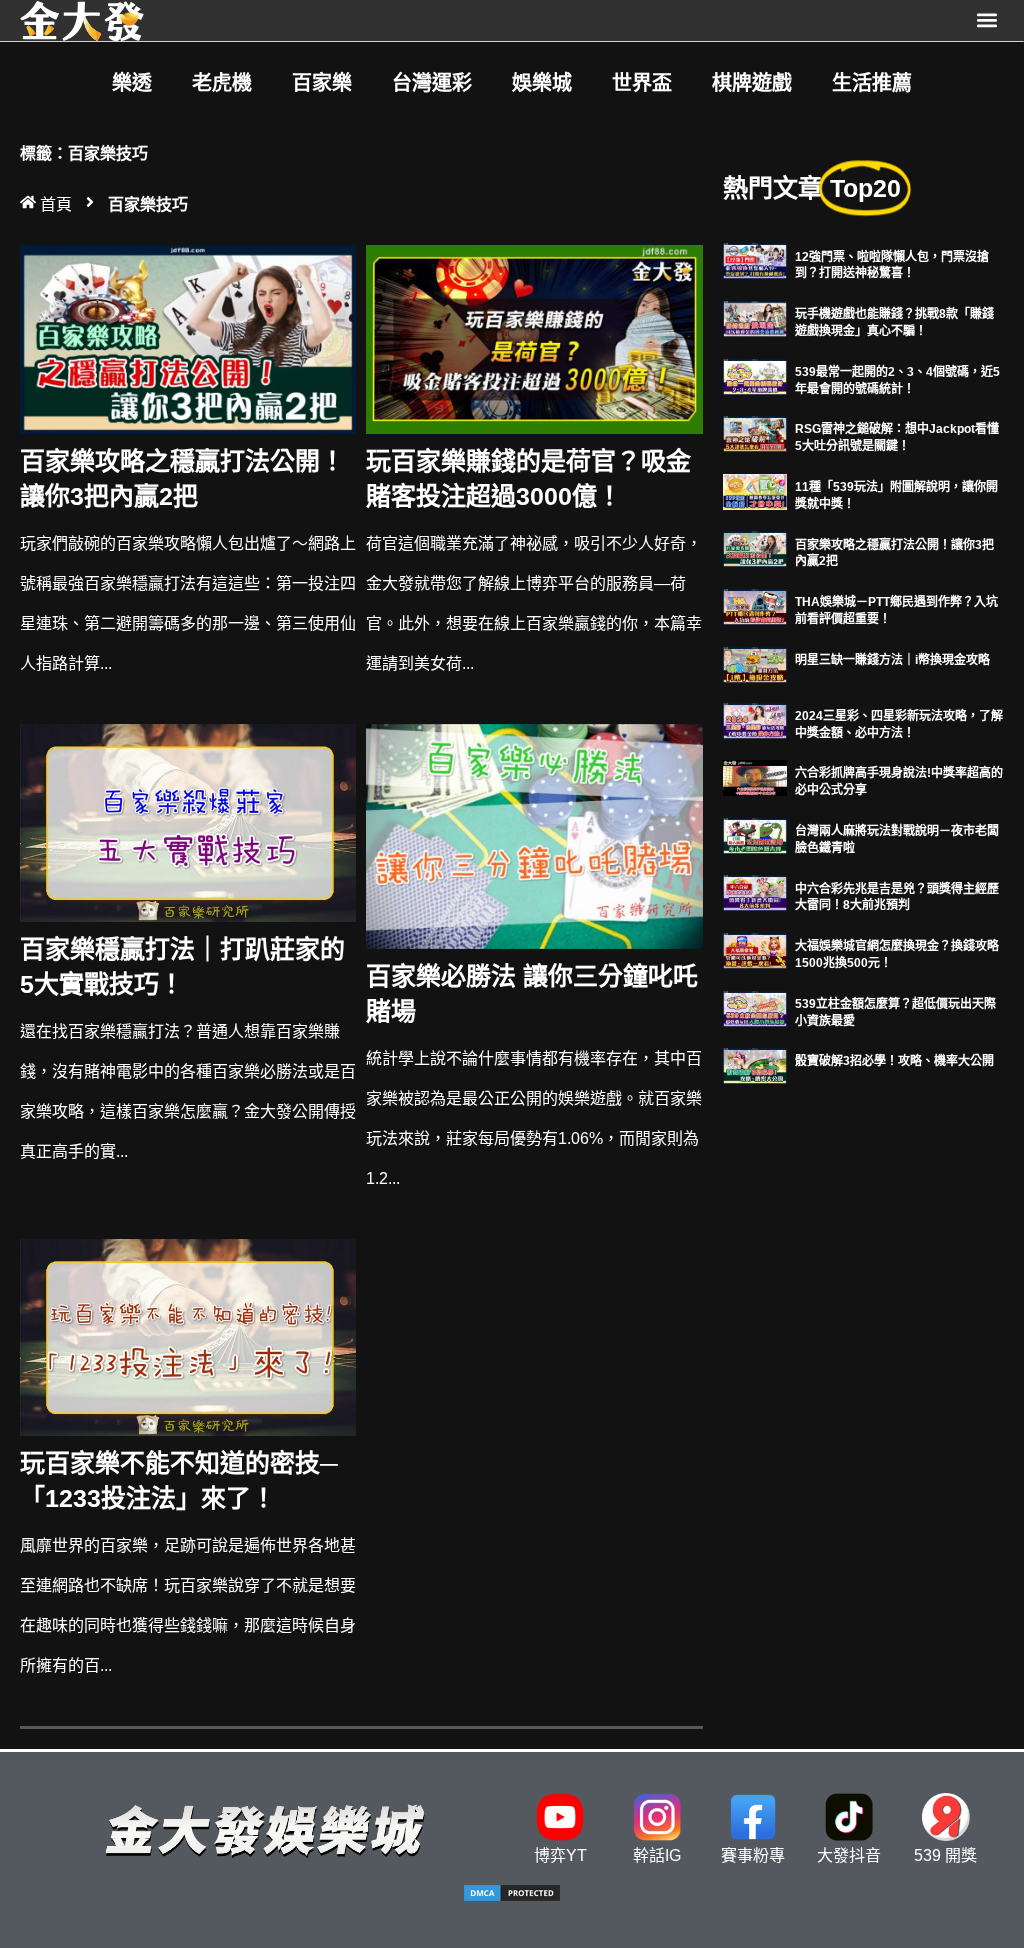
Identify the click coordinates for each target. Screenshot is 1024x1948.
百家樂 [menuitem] (322, 83)
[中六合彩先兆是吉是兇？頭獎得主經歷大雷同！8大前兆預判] (755, 892)
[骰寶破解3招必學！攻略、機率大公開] (755, 1064)
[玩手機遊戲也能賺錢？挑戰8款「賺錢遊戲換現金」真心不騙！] (755, 317)
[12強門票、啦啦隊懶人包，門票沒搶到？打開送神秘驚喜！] (755, 260)
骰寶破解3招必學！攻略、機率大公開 (894, 1061)
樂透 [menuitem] (132, 83)
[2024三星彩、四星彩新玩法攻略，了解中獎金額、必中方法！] (755, 719)
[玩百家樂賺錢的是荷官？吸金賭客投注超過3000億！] (534, 338)
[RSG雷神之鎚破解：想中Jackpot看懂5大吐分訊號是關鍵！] (755, 432)
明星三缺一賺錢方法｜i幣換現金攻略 (892, 660)
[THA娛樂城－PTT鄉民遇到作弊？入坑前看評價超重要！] (755, 605)
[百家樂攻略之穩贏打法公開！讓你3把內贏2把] (188, 338)
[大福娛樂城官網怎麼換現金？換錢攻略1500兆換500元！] (755, 949)
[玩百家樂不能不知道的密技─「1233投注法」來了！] (188, 1336)
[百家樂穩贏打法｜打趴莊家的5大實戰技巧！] (188, 821)
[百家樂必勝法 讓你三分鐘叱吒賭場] (534, 835)
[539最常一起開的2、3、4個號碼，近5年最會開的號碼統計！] (755, 375)
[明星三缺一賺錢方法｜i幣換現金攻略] (755, 663)
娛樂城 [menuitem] (542, 83)
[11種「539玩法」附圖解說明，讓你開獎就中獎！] (755, 490)
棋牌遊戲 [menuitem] (752, 83)
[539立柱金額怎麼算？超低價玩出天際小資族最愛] (755, 1007)
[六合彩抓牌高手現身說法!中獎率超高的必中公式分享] (755, 776)
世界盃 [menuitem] (642, 83)
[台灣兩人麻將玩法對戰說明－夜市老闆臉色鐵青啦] (755, 834)
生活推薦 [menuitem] (872, 83)
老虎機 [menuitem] (222, 83)
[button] (987, 20)
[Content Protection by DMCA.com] (512, 1897)
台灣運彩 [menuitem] (432, 83)
